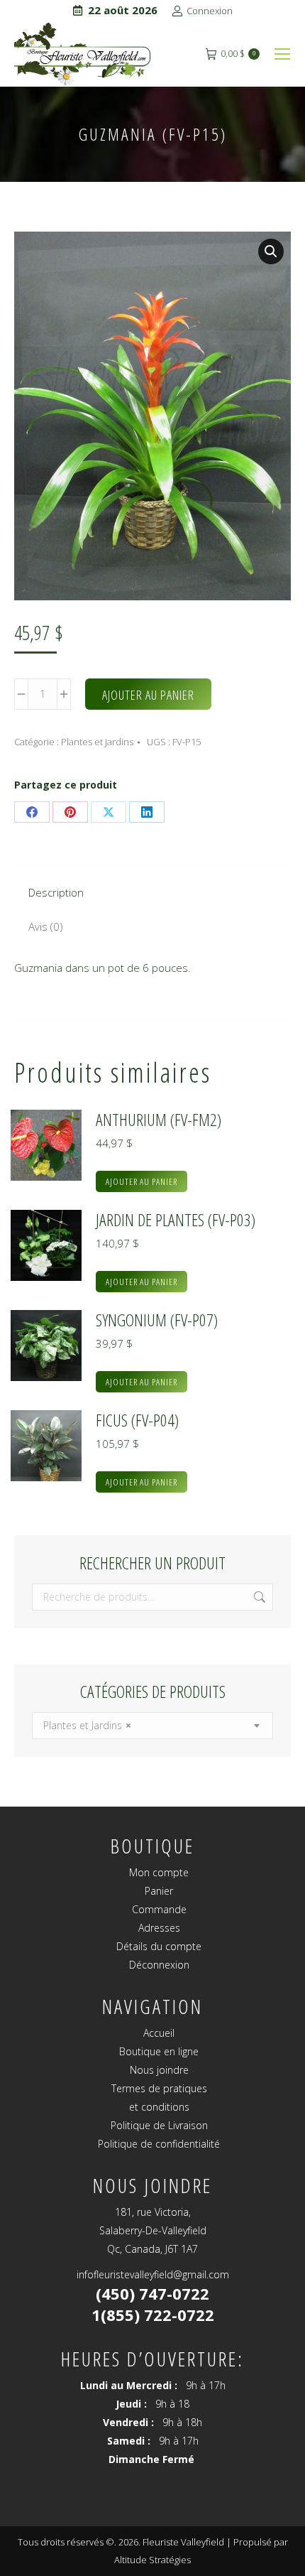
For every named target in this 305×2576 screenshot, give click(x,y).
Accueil (159, 2033)
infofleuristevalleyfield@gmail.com (153, 2274)
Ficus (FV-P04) (137, 1420)
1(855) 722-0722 (153, 2315)
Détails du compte (159, 1946)
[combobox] (152, 1726)
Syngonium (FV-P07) (157, 1320)
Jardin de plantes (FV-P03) (176, 1220)
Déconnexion (159, 1965)
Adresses (159, 1928)
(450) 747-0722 (152, 2293)
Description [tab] (56, 892)
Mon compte (159, 1872)
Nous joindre (159, 2070)
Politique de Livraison (159, 2125)
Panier (159, 1891)
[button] (271, 251)
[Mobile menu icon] (282, 54)
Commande (159, 1909)
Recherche (258, 1597)
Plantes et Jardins (97, 742)
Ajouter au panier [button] (142, 1181)
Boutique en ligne (159, 2051)
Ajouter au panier (148, 695)
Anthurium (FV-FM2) (159, 1120)
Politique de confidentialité (159, 2144)
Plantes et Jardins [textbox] (87, 1725)
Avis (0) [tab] (46, 926)
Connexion (210, 11)
